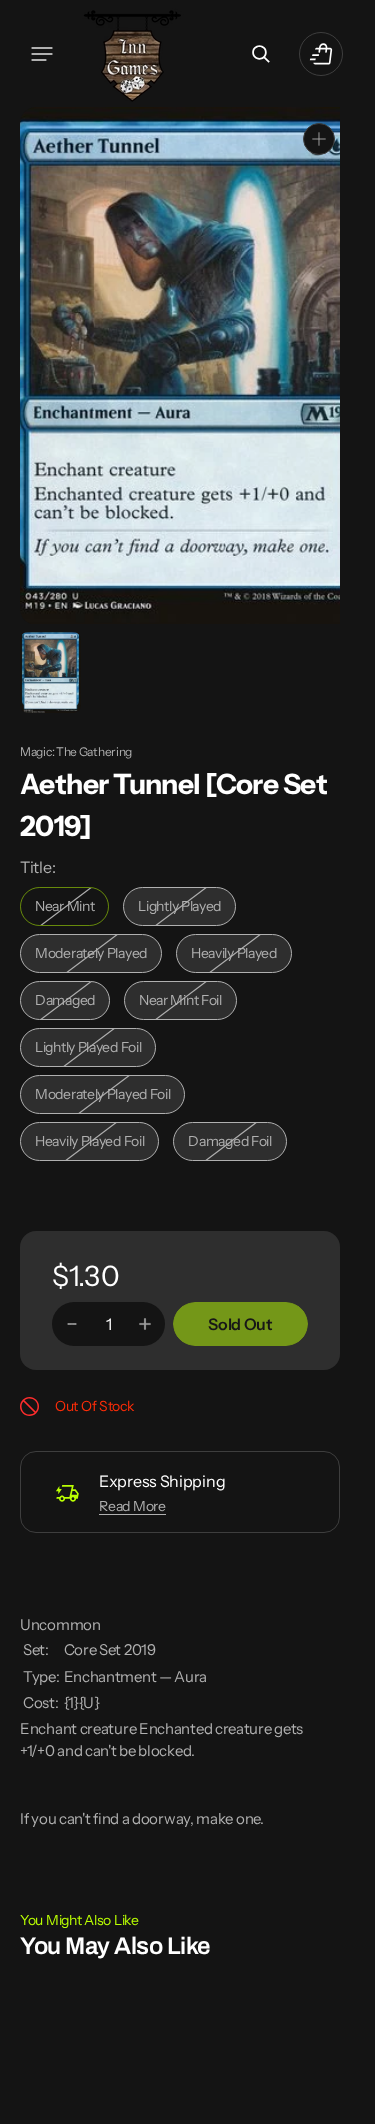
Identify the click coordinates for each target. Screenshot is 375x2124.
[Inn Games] (132, 53)
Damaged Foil (237, 1142)
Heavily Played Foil (95, 1142)
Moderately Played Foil (102, 1095)
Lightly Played (187, 907)
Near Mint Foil (188, 1001)
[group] (49, 670)
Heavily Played (241, 954)
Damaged (72, 1001)
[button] (42, 54)
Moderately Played (95, 954)
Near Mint (72, 907)
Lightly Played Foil (94, 1048)
